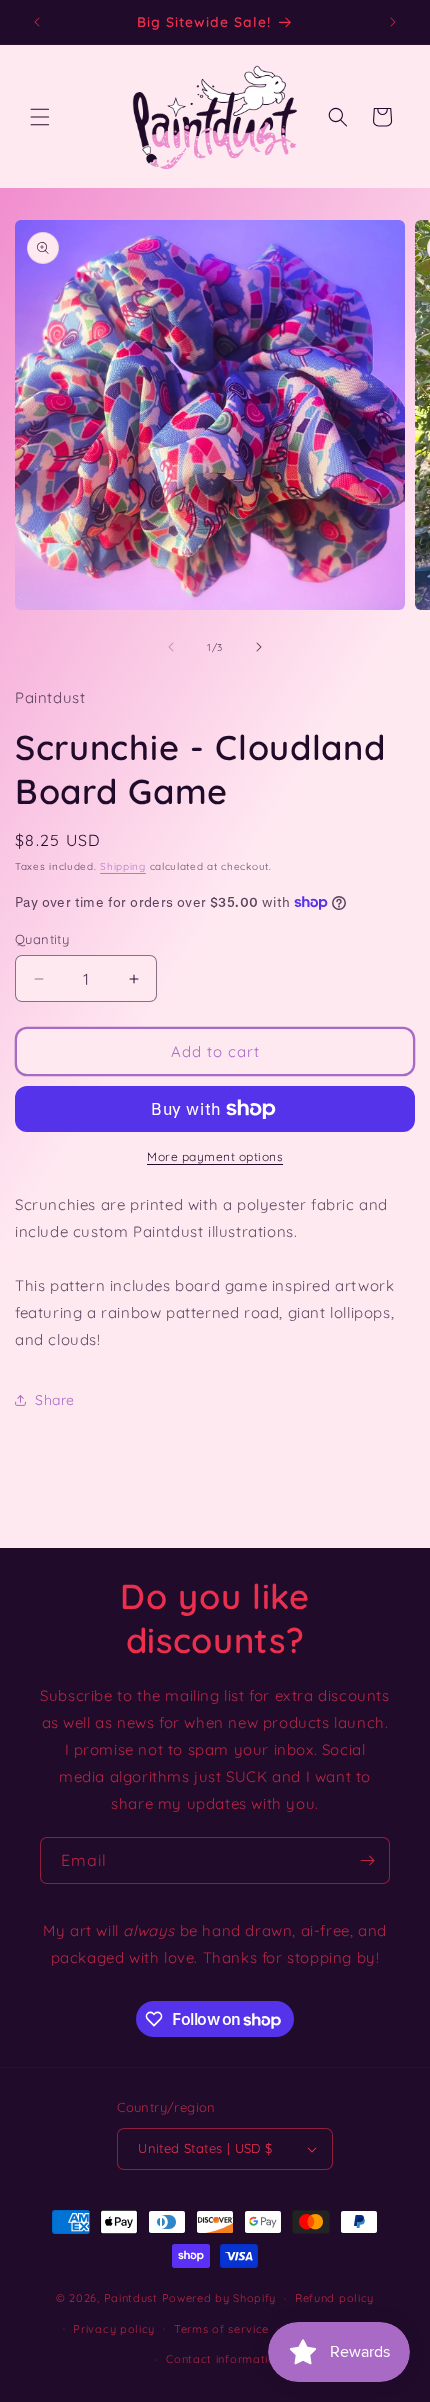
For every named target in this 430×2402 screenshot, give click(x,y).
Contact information (224, 2359)
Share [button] (55, 1400)
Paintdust (131, 2298)
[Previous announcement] (37, 22)
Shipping (123, 866)
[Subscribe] (367, 1860)
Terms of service (221, 2329)
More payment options (215, 1156)
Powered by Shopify (219, 2298)
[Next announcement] (393, 22)
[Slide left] (171, 647)
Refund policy (334, 2298)
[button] (40, 117)
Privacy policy (114, 2329)
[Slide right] (259, 647)
